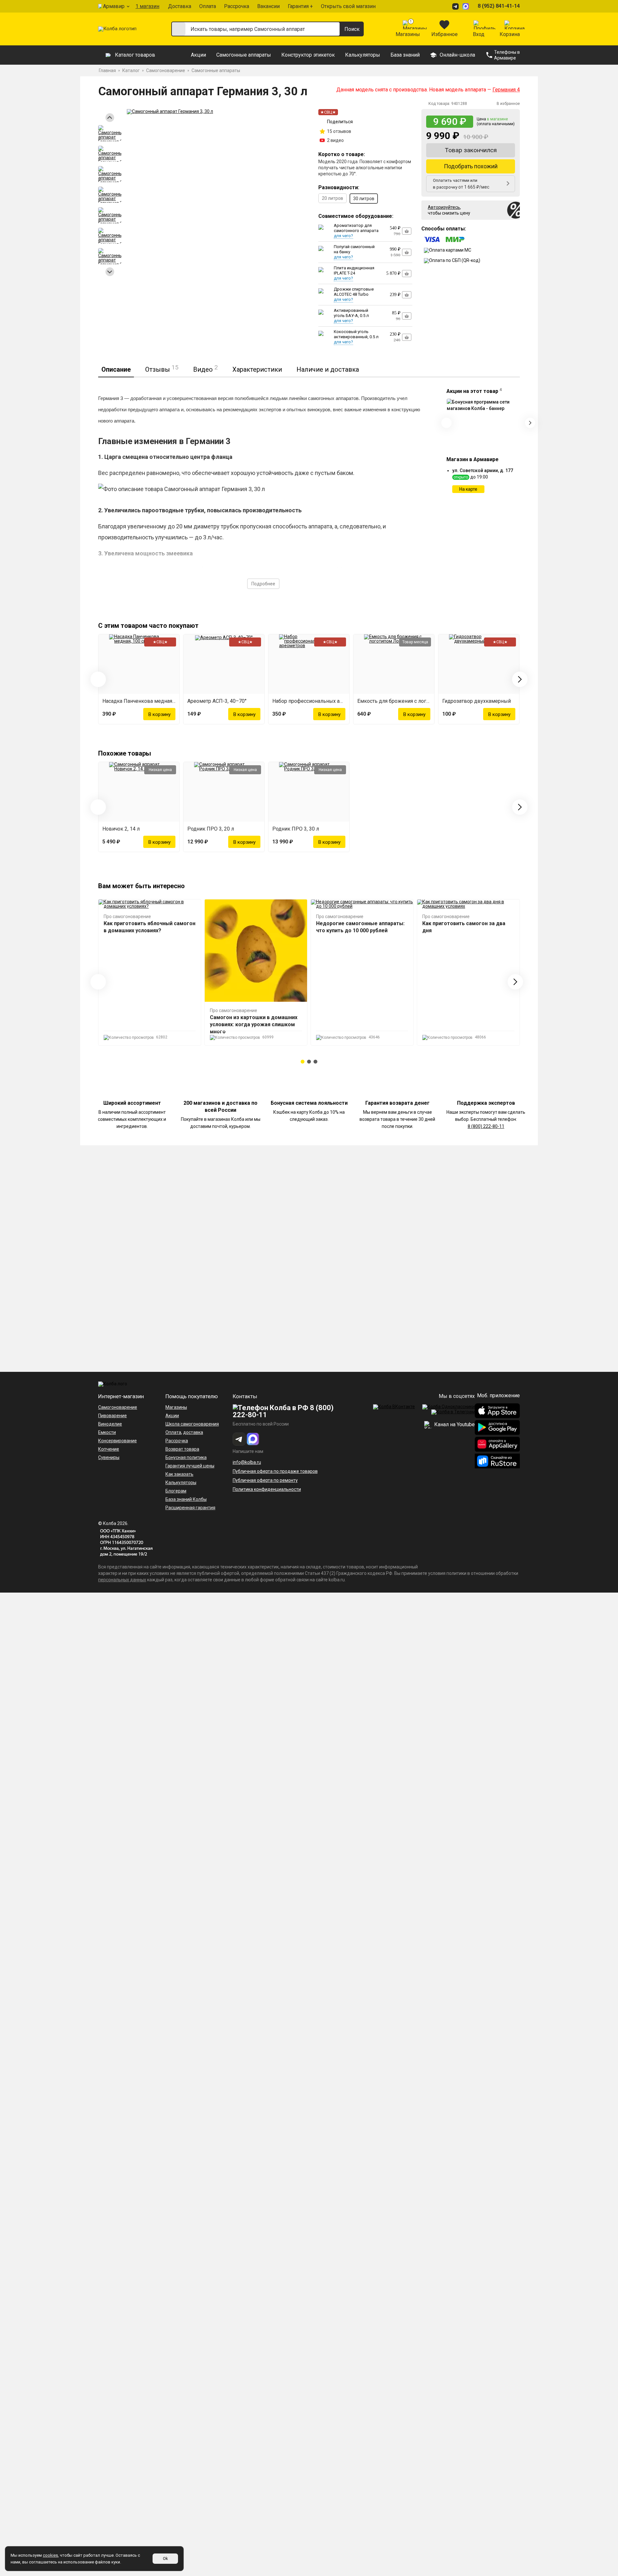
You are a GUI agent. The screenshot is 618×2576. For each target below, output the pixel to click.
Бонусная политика (186, 1457)
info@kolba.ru (247, 1462)
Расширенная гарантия (190, 1508)
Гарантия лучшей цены (190, 1466)
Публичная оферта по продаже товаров (275, 1471)
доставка (193, 1432)
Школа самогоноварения (192, 1424)
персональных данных (122, 1580)
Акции (198, 55)
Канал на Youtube (454, 1424)
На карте (468, 489)
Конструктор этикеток (308, 55)
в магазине (497, 119)
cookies (50, 2555)
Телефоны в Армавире (507, 55)
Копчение (109, 1449)
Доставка (180, 6)
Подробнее (263, 584)
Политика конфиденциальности (267, 1489)
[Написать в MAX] (467, 6)
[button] (303, 1062)
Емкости (107, 1432)
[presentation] (446, 423)
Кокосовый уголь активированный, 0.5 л (356, 334)
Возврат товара (182, 1449)
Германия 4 (506, 90)
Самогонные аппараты (244, 55)
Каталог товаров (135, 55)
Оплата (208, 6)
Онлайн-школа (457, 55)
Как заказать (179, 1474)
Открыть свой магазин (348, 6)
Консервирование (117, 1441)
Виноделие (110, 1424)
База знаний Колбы (186, 1499)
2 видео (335, 140)
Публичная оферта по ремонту (265, 1480)
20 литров (332, 198)
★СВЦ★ (328, 112)
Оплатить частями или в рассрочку (461, 184)
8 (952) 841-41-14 (499, 6)
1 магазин (147, 6)
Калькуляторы (363, 55)
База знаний (405, 55)
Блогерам (176, 1491)
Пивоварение (112, 1416)
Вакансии (268, 6)
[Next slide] (110, 272)
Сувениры (109, 1457)
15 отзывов (339, 131)
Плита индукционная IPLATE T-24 (354, 270)
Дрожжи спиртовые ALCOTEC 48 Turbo (354, 292)
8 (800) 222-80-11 (486, 1126)
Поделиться (340, 122)
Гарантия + (300, 6)
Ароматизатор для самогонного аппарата (356, 228)
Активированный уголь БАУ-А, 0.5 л (351, 313)
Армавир (114, 6)
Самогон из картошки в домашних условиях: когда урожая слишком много (254, 1024)
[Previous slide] (110, 118)
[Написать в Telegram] (456, 6)
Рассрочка (237, 6)
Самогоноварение (118, 1407)
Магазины (176, 1407)
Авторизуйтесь (444, 207)
